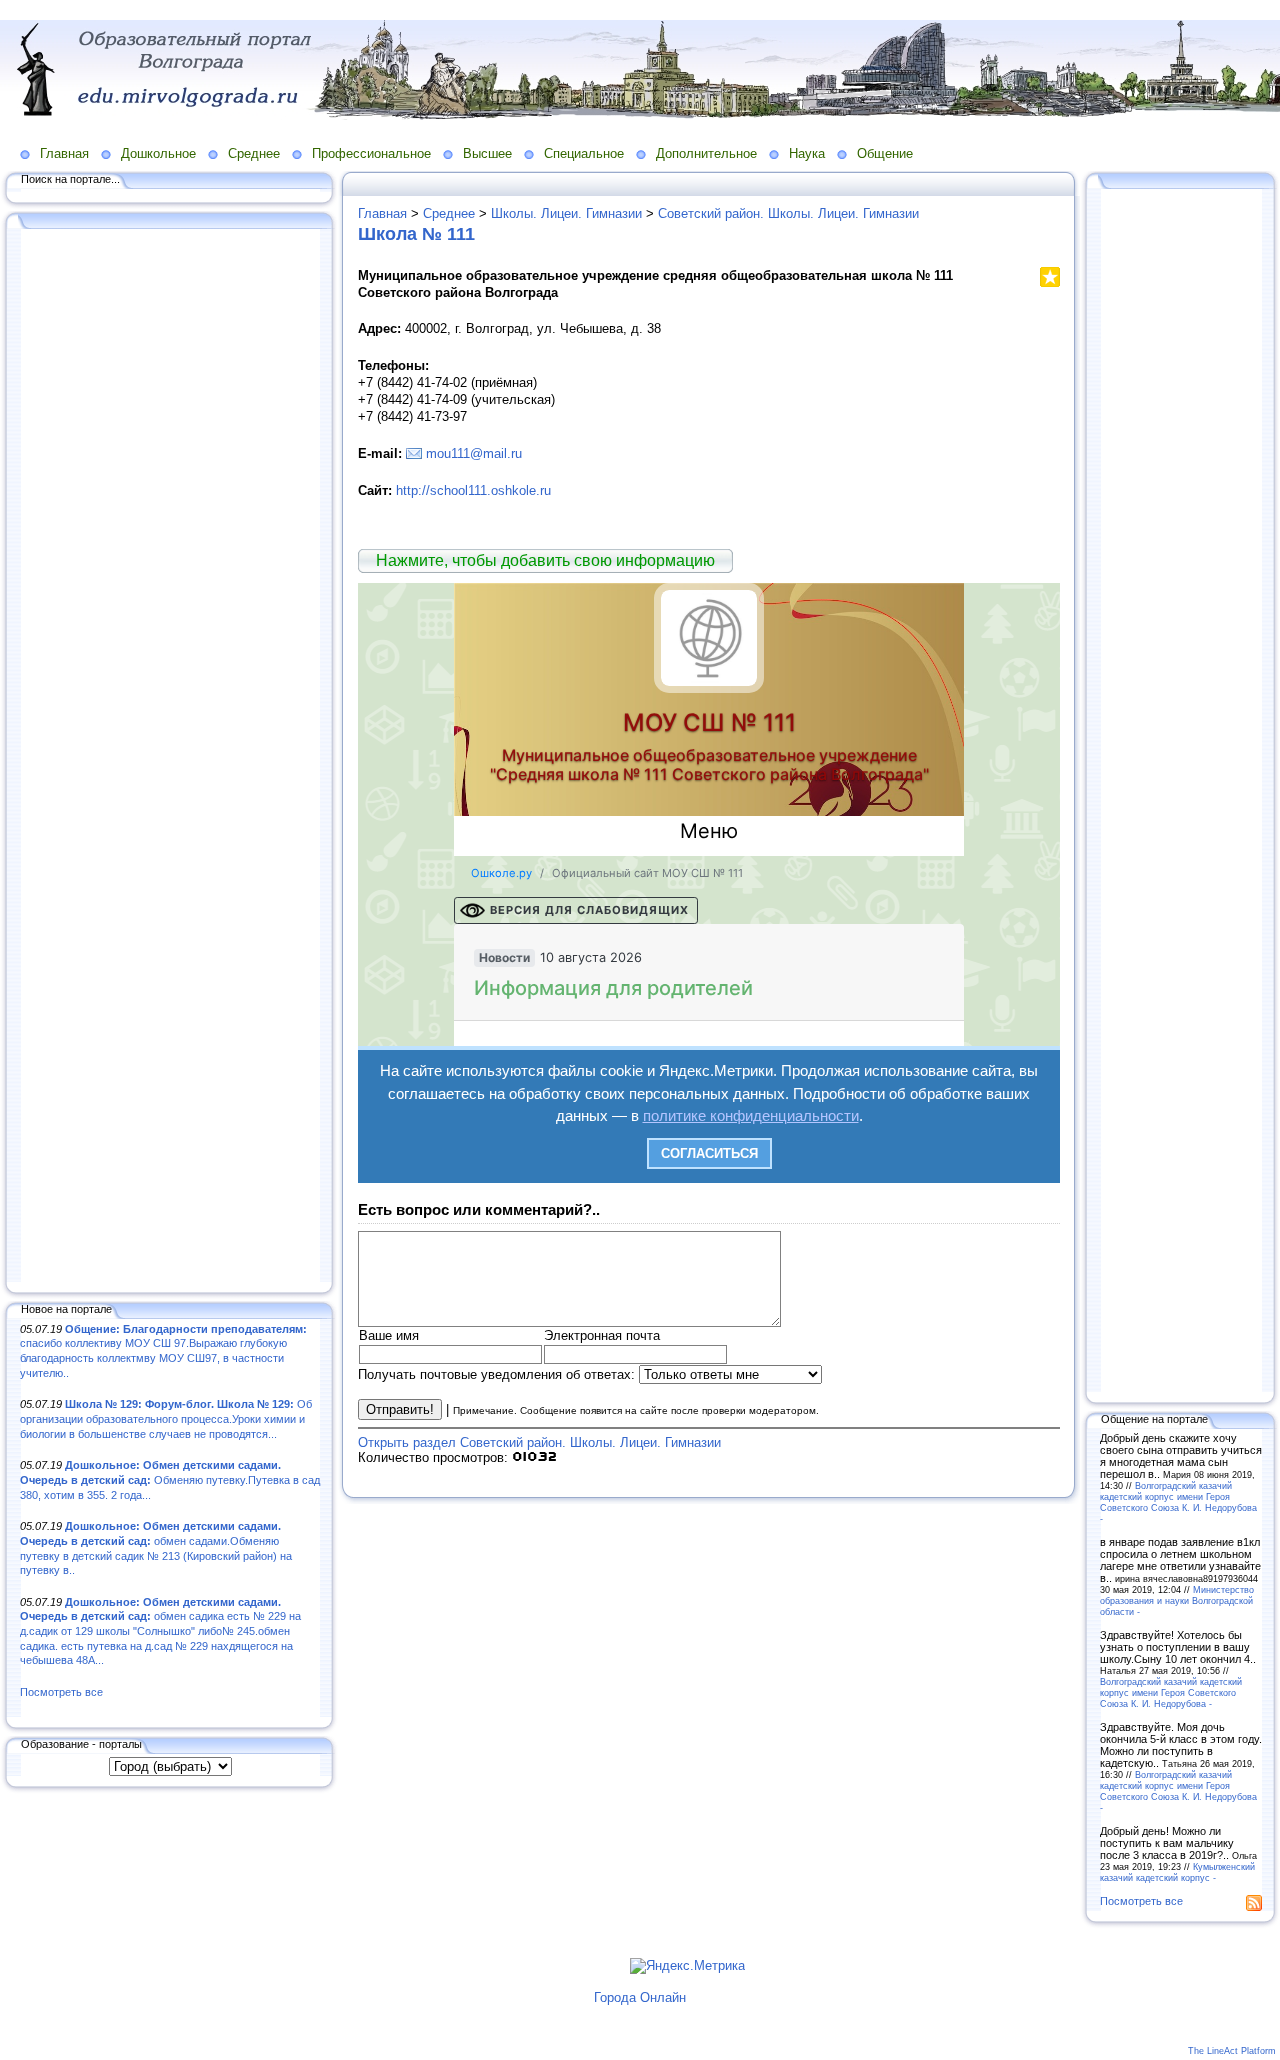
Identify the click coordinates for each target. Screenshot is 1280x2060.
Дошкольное (158, 153)
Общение (885, 153)
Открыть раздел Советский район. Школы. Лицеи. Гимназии (539, 1442)
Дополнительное (706, 153)
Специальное (584, 153)
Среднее (254, 153)
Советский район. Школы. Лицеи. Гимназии (788, 213)
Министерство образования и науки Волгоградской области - (1177, 1600)
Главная (64, 153)
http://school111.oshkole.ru (473, 490)
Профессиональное (371, 153)
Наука (807, 153)
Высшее (487, 153)
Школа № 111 (416, 234)
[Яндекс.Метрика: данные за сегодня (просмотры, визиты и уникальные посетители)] (687, 1966)
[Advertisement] (170, 757)
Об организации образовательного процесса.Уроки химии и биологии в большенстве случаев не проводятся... (166, 1418)
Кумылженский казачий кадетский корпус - (1177, 1872)
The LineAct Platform (1232, 2051)
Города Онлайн (640, 1997)
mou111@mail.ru (474, 453)
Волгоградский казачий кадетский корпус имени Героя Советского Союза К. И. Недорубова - (1178, 1502)
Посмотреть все (61, 1692)
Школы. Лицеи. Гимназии (566, 213)
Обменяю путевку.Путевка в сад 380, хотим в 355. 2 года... (170, 1479)
